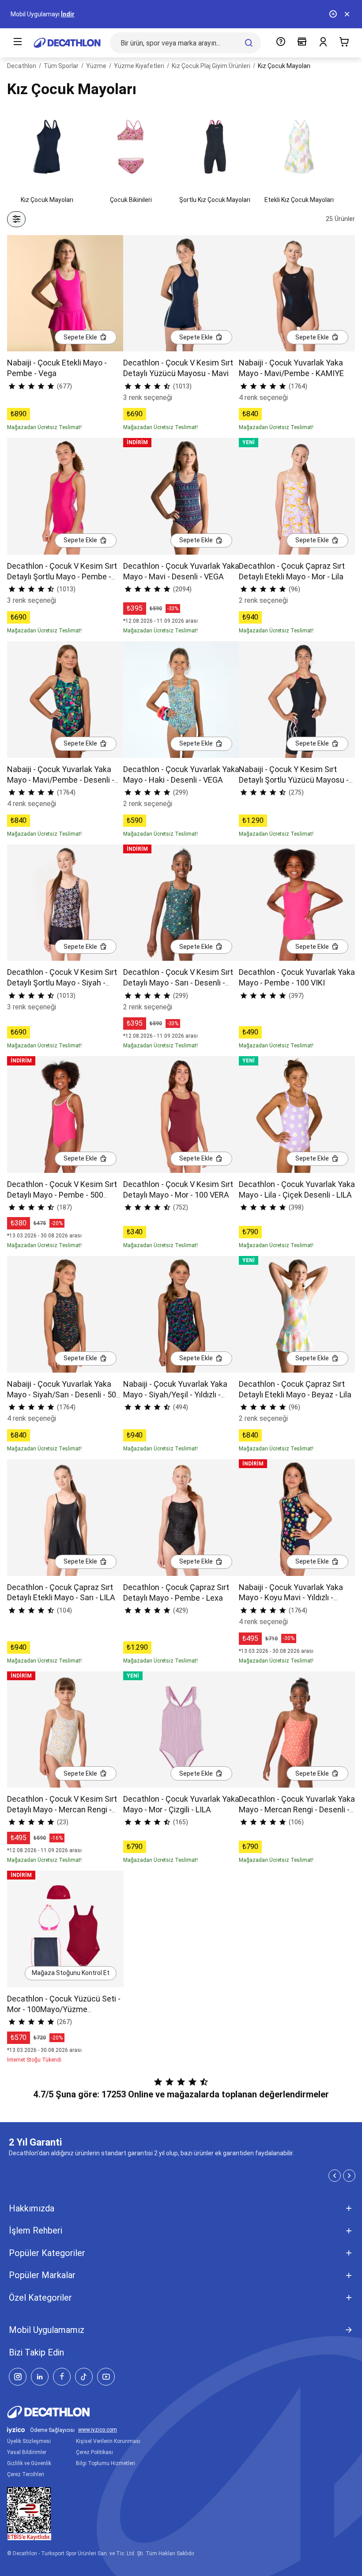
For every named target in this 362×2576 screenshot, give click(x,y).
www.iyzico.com (98, 2430)
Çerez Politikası (94, 2452)
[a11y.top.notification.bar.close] (347, 14)
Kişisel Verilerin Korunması (108, 2441)
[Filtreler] (16, 219)
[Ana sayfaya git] (67, 43)
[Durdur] (333, 14)
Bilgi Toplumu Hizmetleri (106, 2463)
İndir (68, 14)
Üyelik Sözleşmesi (29, 2441)
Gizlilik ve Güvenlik (29, 2463)
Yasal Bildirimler (27, 2452)
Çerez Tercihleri (26, 2474)
